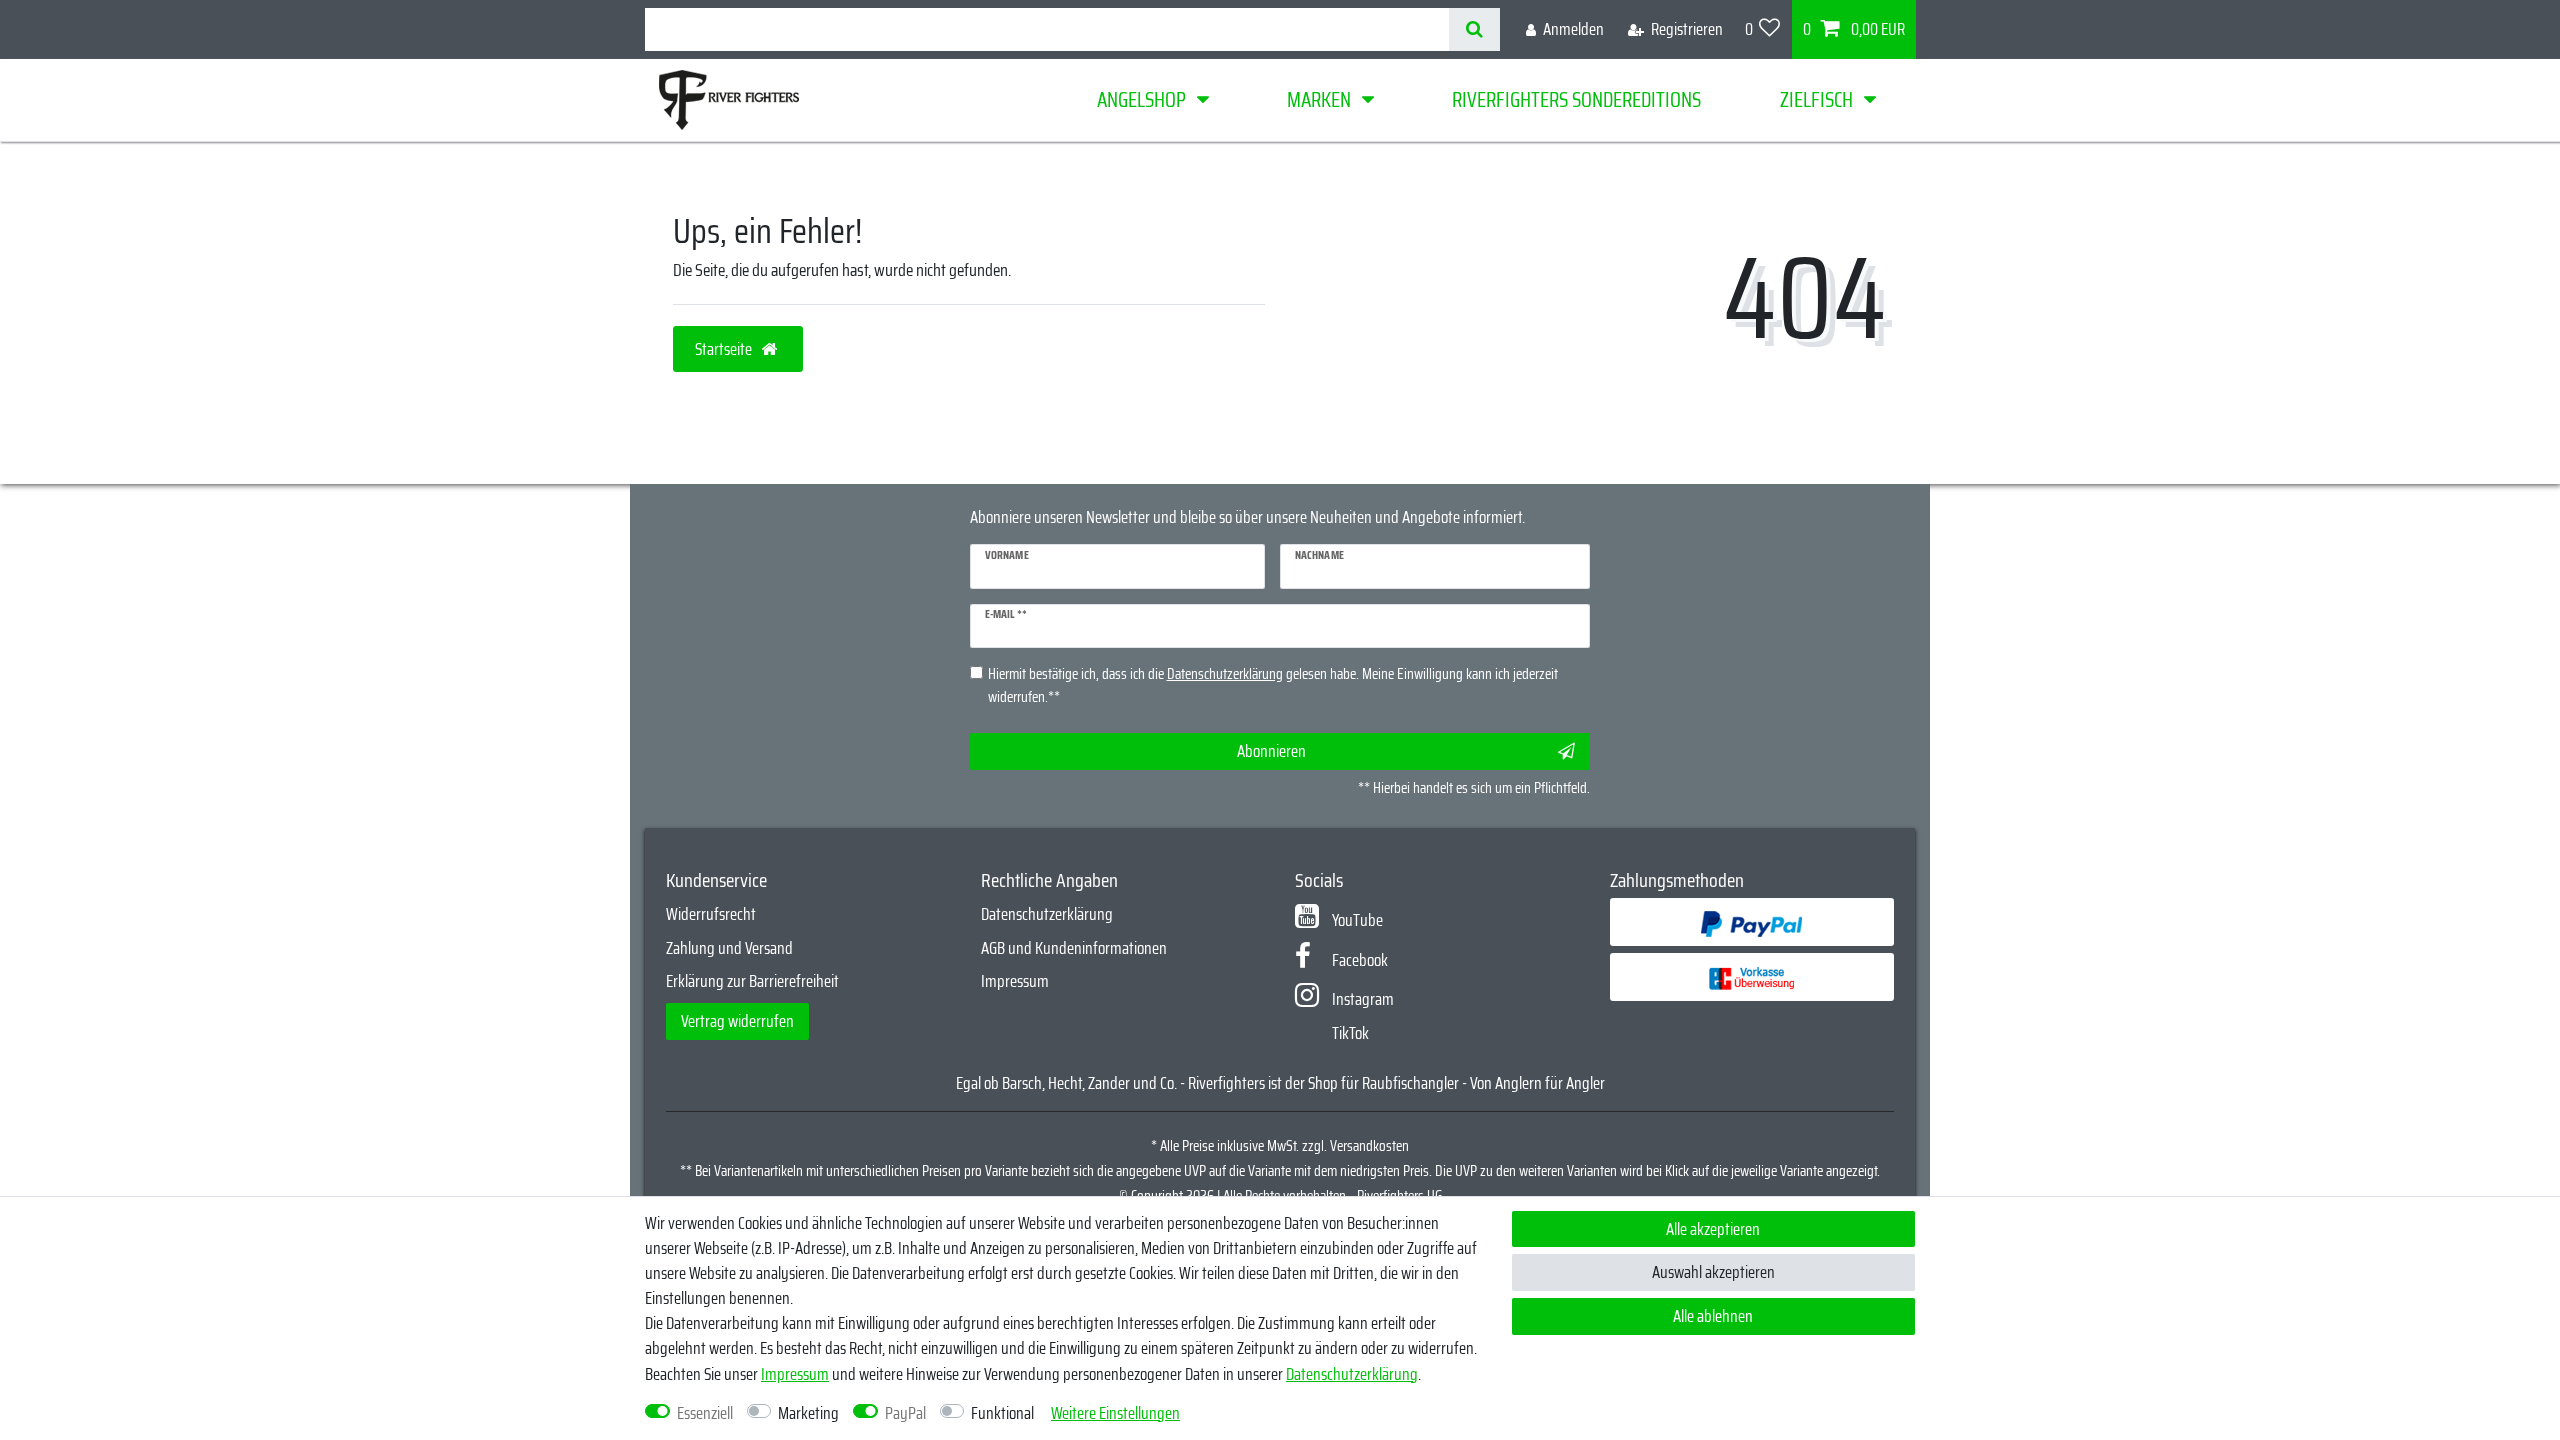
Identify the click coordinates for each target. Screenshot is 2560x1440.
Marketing (808, 1413)
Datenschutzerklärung (1047, 914)
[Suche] (1474, 29)
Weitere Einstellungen (1115, 1413)
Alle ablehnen (1713, 1316)
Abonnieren (1271, 751)
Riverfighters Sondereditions (1576, 99)
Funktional (1002, 1413)
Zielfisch (1816, 99)
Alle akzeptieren (1713, 1229)
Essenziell (705, 1413)
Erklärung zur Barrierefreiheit (752, 981)
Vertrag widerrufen (737, 1021)
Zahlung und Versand (729, 948)
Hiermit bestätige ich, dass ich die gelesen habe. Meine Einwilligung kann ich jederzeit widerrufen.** (1273, 685)
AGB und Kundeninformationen (1074, 948)
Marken (1319, 99)
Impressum (1015, 981)
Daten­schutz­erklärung (1352, 1374)
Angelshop (1141, 99)
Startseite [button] (725, 349)
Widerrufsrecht (711, 914)
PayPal (905, 1413)
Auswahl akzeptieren (1713, 1272)
